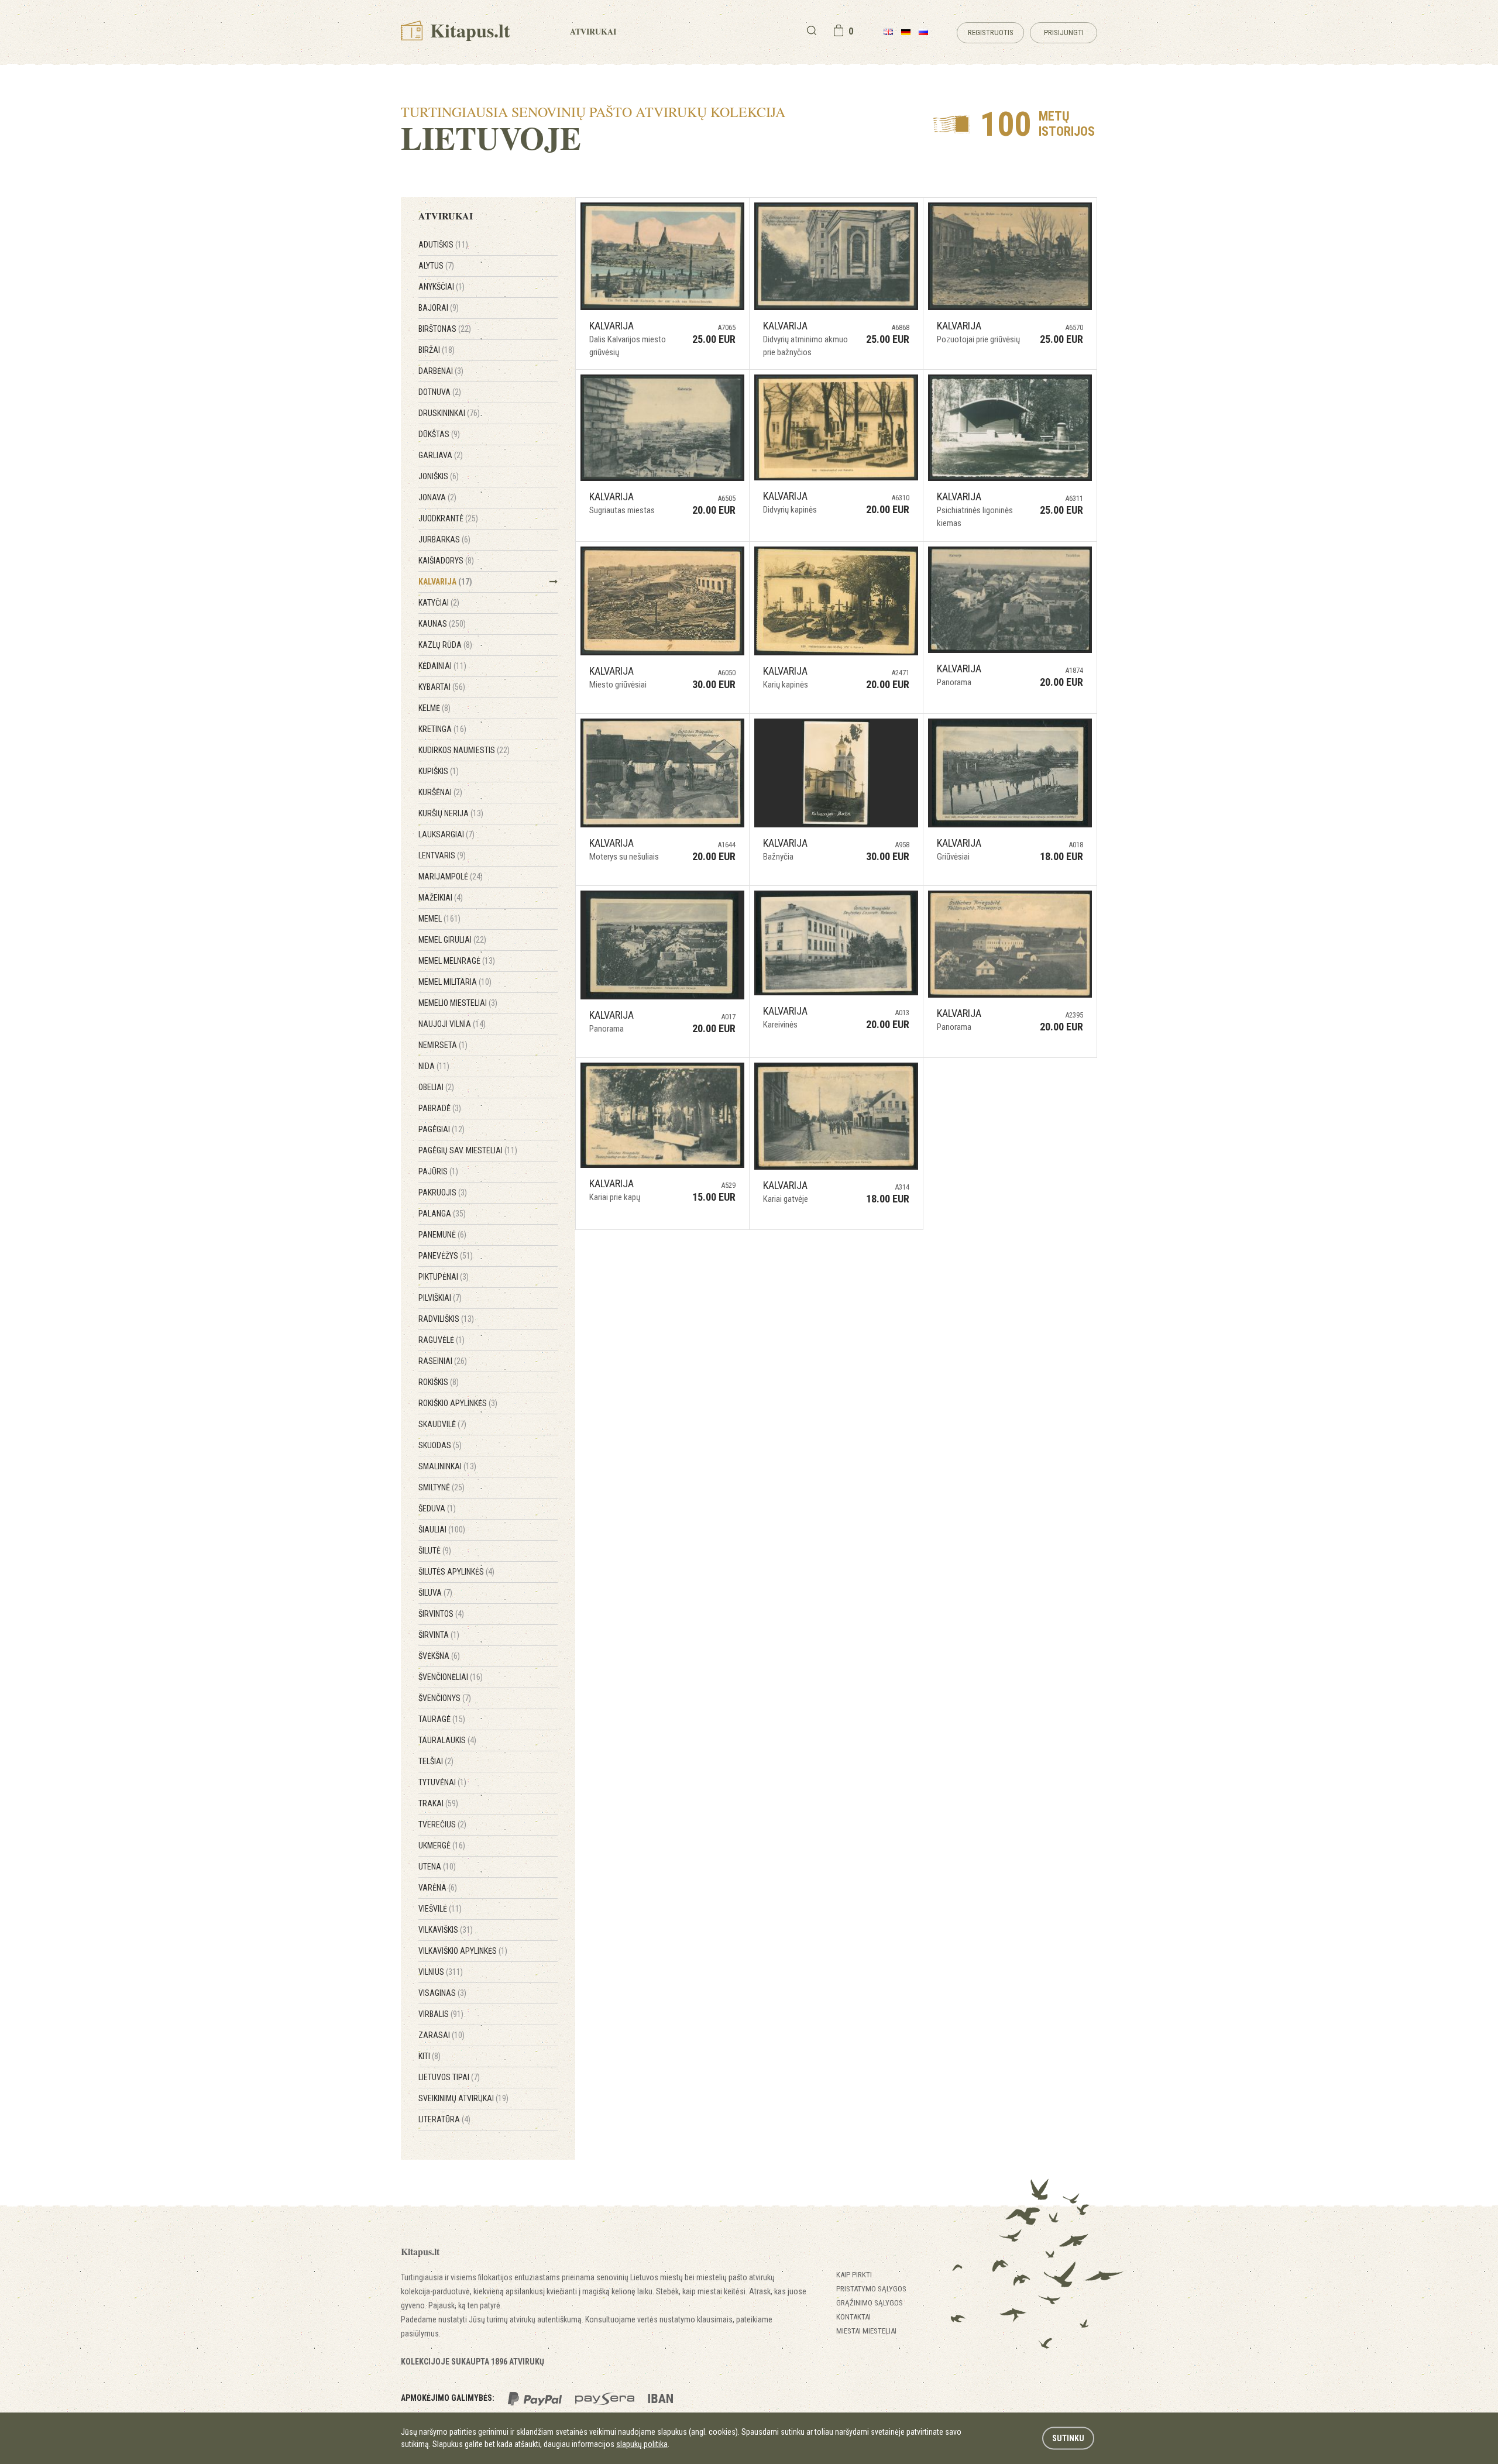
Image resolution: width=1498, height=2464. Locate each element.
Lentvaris (442, 855)
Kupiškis (439, 771)
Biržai (437, 350)
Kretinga (442, 729)
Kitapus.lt (468, 30)
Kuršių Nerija (451, 813)
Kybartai (442, 687)
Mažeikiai (441, 898)
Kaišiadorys (446, 561)
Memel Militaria (455, 982)
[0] (839, 30)
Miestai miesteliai (866, 2331)
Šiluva (435, 1593)
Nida (434, 1066)
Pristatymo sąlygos (871, 2289)
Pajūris (438, 1171)
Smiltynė (442, 1487)
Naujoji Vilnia (452, 1024)
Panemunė (442, 1235)
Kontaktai (853, 2317)
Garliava (441, 455)
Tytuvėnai (442, 1782)
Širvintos (441, 1614)
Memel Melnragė (457, 961)
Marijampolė (451, 877)
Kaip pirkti (854, 2275)
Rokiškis (439, 1382)
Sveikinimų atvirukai (463, 2098)
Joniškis (439, 476)
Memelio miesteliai (458, 1003)
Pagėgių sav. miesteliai (468, 1150)
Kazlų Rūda (445, 645)
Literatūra (444, 2119)
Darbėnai (441, 371)
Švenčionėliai (451, 1677)
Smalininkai (447, 1466)
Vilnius (441, 1972)
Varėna (438, 1888)
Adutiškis (443, 245)
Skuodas (440, 1445)
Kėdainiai (442, 666)
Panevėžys (446, 1256)
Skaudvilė (442, 1424)
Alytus (436, 266)
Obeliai (436, 1087)
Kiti (430, 2056)
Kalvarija (445, 582)
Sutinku (1068, 2438)
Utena (437, 1867)
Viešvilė (440, 1909)
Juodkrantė (448, 518)
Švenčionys (445, 1698)
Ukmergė (442, 1846)
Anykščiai (442, 287)
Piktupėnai (444, 1277)
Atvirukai (593, 31)
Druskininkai (449, 413)
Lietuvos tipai (449, 2077)
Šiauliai (442, 1530)
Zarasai (442, 2035)
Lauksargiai (446, 834)
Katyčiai (439, 603)
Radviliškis (446, 1319)
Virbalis (441, 2014)
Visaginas (442, 1993)
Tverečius (442, 1824)
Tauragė (442, 1719)
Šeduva (437, 1508)
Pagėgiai (442, 1129)
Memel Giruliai (452, 940)
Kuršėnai (440, 792)
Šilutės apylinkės (456, 1572)
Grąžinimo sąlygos (870, 2303)
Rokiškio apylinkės (458, 1403)
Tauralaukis (447, 1740)
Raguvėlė (442, 1340)
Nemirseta (443, 1045)
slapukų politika (642, 2444)
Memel (439, 919)
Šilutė (435, 1551)
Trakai (438, 1803)
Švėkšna (439, 1656)
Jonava (437, 497)
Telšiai (436, 1761)
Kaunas (442, 624)
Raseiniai (443, 1361)
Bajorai (439, 308)
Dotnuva (440, 392)
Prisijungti (1064, 32)
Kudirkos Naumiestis (464, 750)
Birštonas (445, 329)
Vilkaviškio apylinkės (463, 1951)
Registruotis (991, 32)
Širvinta (439, 1635)
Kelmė (434, 708)
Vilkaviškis (446, 1930)
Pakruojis (443, 1193)
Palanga (442, 1214)
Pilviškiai (440, 1298)
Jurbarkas (444, 539)
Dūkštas (439, 434)
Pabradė (440, 1108)
